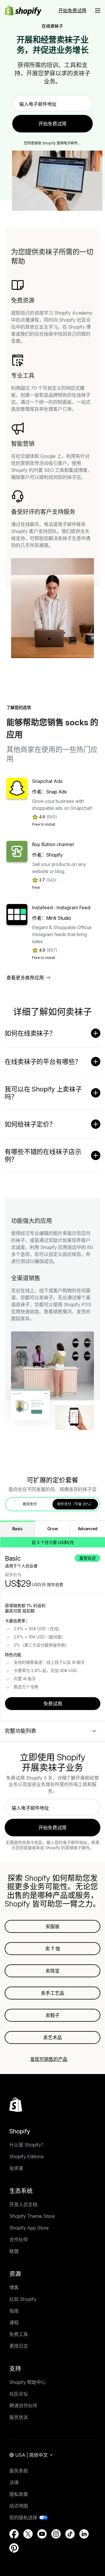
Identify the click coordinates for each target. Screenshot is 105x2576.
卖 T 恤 (53, 1949)
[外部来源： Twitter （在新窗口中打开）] (28, 2534)
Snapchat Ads (47, 781)
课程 (14, 2323)
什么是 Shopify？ (28, 2145)
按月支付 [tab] (30, 1504)
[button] (98, 11)
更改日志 (19, 2346)
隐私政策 (19, 2494)
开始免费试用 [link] (52, 124)
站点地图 (19, 2506)
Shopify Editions (27, 2156)
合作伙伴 (19, 2239)
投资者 (16, 2168)
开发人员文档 (23, 2204)
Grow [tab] (53, 1529)
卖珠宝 (52, 1971)
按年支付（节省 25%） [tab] (75, 1504)
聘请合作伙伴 (23, 2406)
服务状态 (19, 2417)
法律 (14, 2482)
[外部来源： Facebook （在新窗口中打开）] (14, 2534)
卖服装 (52, 1926)
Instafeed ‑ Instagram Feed (61, 907)
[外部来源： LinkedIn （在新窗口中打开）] (84, 2534)
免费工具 (19, 2334)
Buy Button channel (53, 844)
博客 (14, 2287)
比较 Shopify (23, 2299)
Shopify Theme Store (32, 2216)
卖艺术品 (52, 2037)
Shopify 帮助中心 (28, 2382)
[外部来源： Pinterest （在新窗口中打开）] (14, 2548)
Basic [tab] (17, 1529)
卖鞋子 (52, 2015)
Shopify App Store (29, 2228)
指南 (14, 2311)
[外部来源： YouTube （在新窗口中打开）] (42, 2534)
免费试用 (53, 1704)
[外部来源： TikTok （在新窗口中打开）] (70, 2534)
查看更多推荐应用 (25, 978)
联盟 (14, 2251)
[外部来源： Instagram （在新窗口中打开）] (56, 2534)
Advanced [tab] (88, 1529)
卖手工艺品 (52, 1993)
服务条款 (19, 2471)
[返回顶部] (16, 2105)
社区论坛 (19, 2394)
